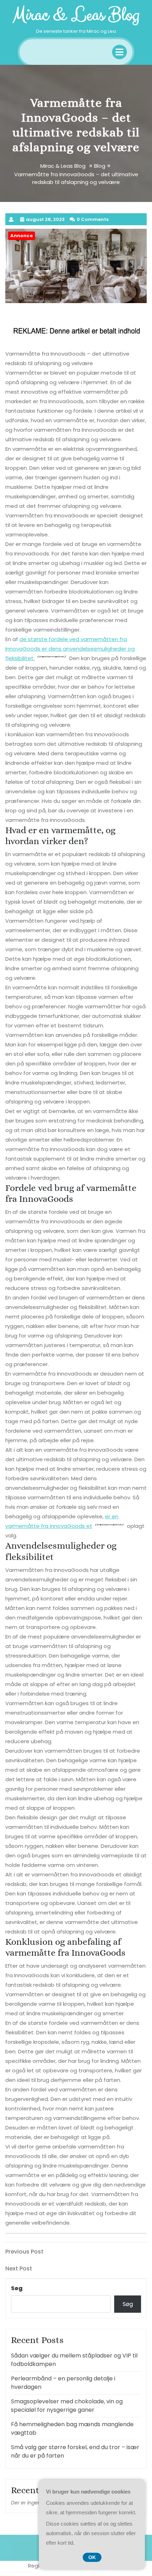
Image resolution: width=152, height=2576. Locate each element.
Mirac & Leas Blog (76, 15)
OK (92, 2557)
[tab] (119, 52)
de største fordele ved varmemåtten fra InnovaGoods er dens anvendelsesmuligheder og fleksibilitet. (70, 649)
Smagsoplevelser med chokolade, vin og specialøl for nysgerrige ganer (67, 2406)
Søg (17, 2288)
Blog (100, 166)
